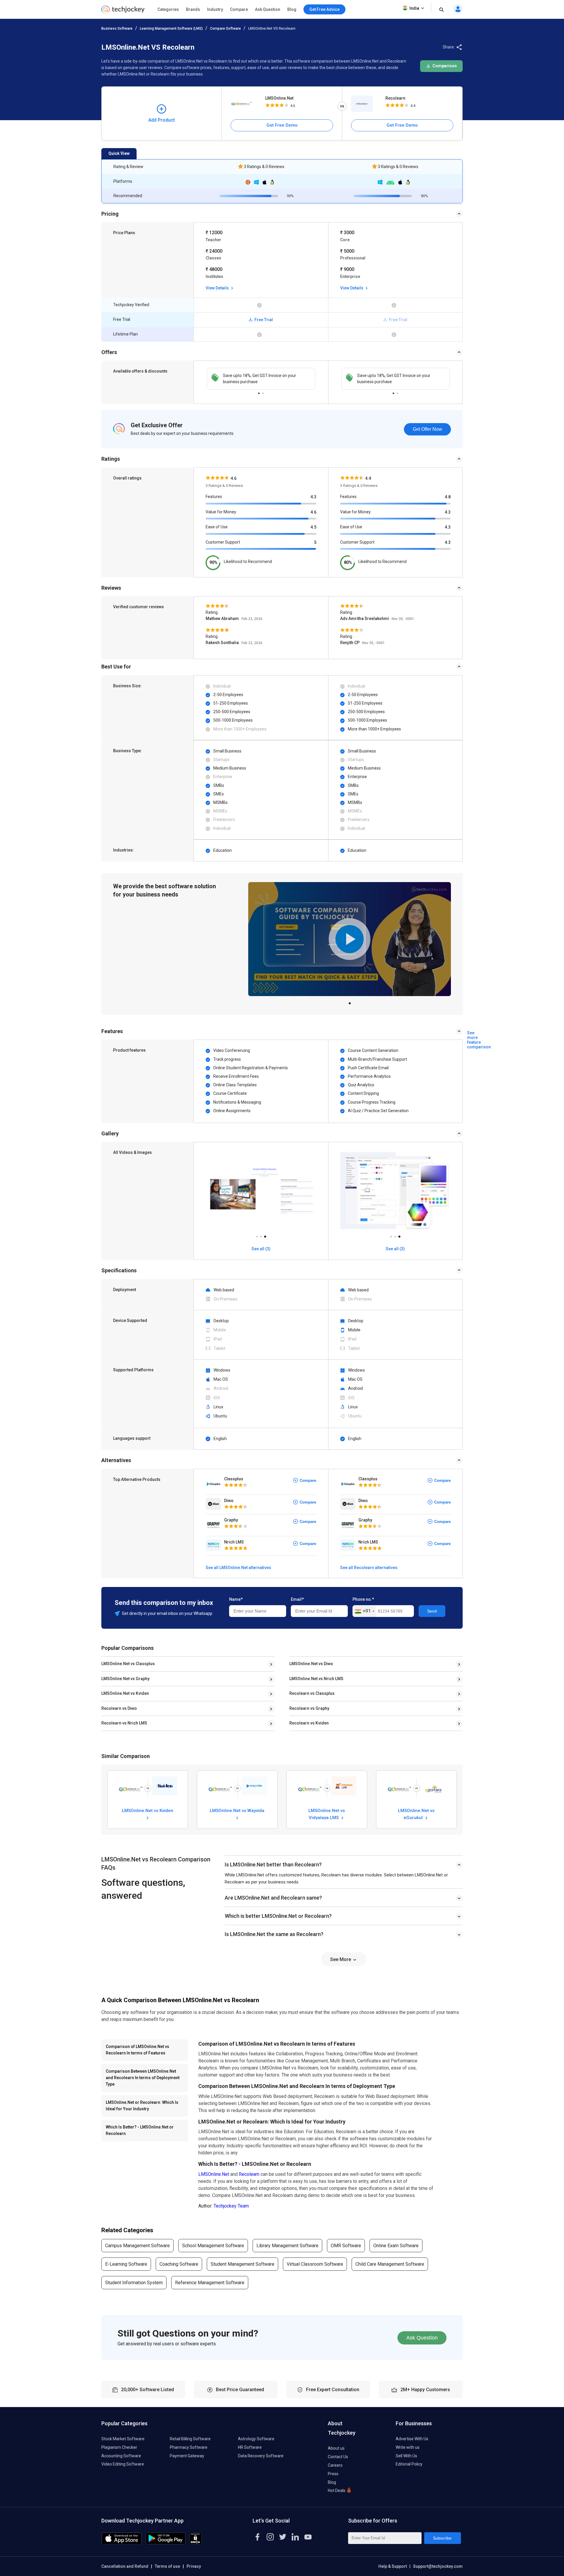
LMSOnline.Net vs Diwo (311, 1664)
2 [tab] (263, 392)
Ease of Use (217, 527)
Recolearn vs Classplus (312, 1693)
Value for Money (221, 512)
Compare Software (225, 29)
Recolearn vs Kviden (309, 1723)
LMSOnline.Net (279, 98)
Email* (297, 1599)
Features (214, 497)
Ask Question (268, 9)
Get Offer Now (427, 429)
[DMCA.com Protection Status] (195, 2543)
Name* (236, 1599)
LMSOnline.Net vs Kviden (125, 1693)
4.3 (313, 497)
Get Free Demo (282, 125)
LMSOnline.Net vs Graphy (125, 1679)
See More (341, 1959)
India (414, 8)
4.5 (313, 527)
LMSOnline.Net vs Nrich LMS (316, 1679)
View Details (218, 288)
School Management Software (213, 2246)
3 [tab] (265, 1235)
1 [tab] (259, 392)
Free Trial (263, 320)
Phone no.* (363, 1599)
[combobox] (364, 1611)
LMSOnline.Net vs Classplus (128, 1664)
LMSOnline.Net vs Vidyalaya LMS (327, 1814)
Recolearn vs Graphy (309, 1708)
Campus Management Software (137, 2246)
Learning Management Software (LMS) (171, 29)
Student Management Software (242, 2264)
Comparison (444, 66)
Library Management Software (287, 2246)
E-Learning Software (126, 2264)
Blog (292, 9)
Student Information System (134, 2283)
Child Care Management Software (390, 2264)
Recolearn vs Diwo (119, 1708)
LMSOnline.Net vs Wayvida (237, 1811)
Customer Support (223, 542)
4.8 (448, 497)
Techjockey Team (231, 2206)
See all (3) (261, 1249)
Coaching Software (179, 2264)
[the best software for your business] (123, 12)
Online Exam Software (396, 2246)
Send (432, 1611)
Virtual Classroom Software (315, 2264)
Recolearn (395, 98)
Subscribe (442, 2538)
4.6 (313, 512)
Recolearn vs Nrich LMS (124, 1723)
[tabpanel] (261, 379)
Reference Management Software (210, 2283)
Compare (239, 9)
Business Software (117, 29)
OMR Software (346, 2246)
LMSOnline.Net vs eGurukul (416, 1814)
